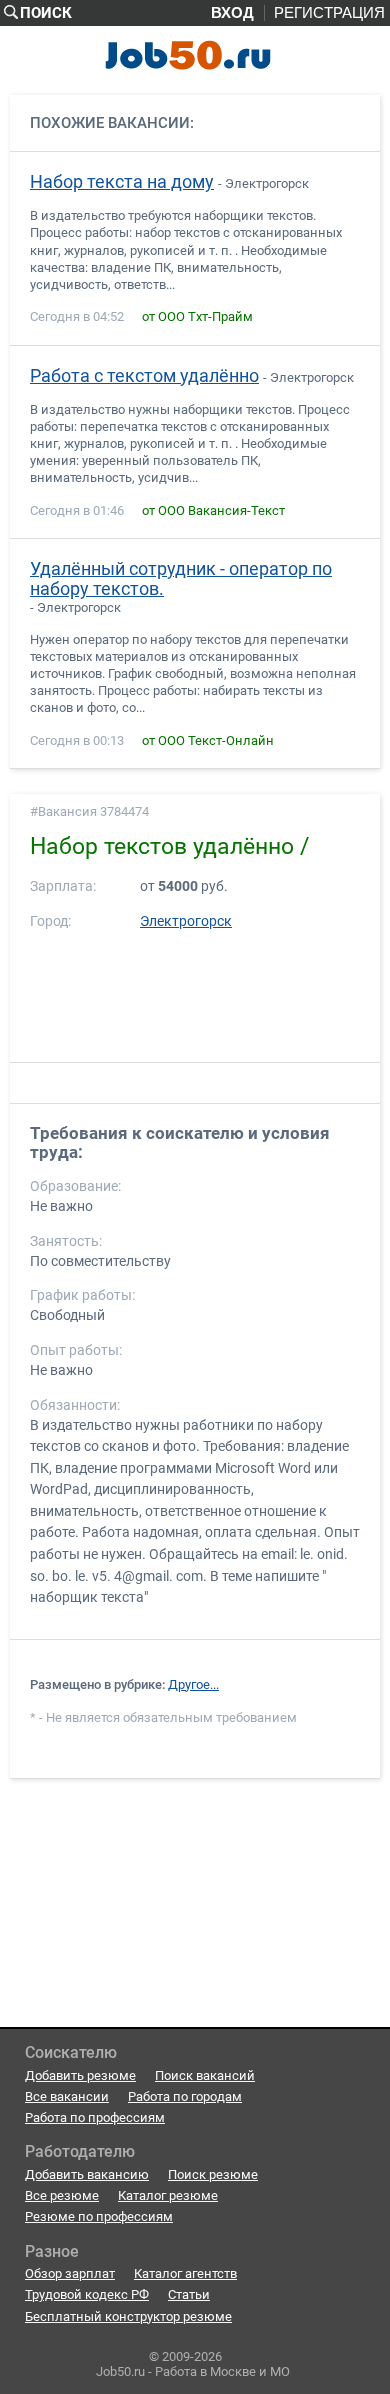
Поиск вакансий (205, 2075)
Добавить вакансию (87, 2174)
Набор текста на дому (122, 182)
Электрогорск (186, 921)
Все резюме (62, 2195)
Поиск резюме (213, 2174)
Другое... (193, 1684)
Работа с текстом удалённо (144, 376)
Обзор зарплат (70, 2273)
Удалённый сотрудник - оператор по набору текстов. (181, 579)
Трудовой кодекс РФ (87, 2294)
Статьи (189, 2294)
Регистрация (329, 13)
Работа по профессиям (95, 2117)
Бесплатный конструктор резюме (128, 2316)
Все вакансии (67, 2096)
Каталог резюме (168, 2195)
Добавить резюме (80, 2075)
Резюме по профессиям (99, 2216)
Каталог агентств (185, 2273)
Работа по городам (185, 2096)
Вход (232, 13)
